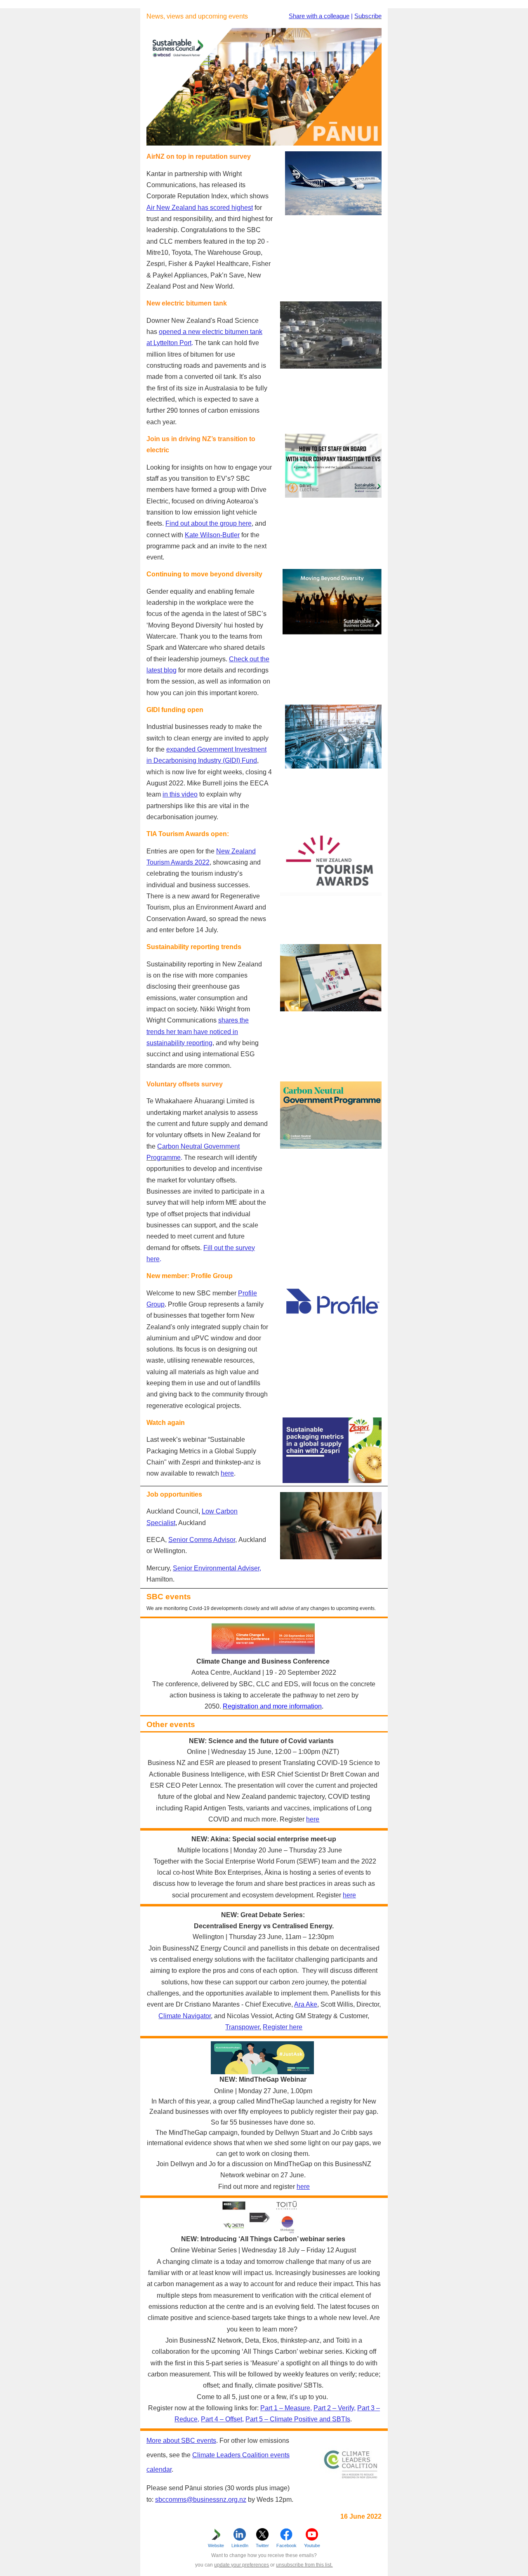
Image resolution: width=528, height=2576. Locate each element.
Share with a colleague (319, 16)
